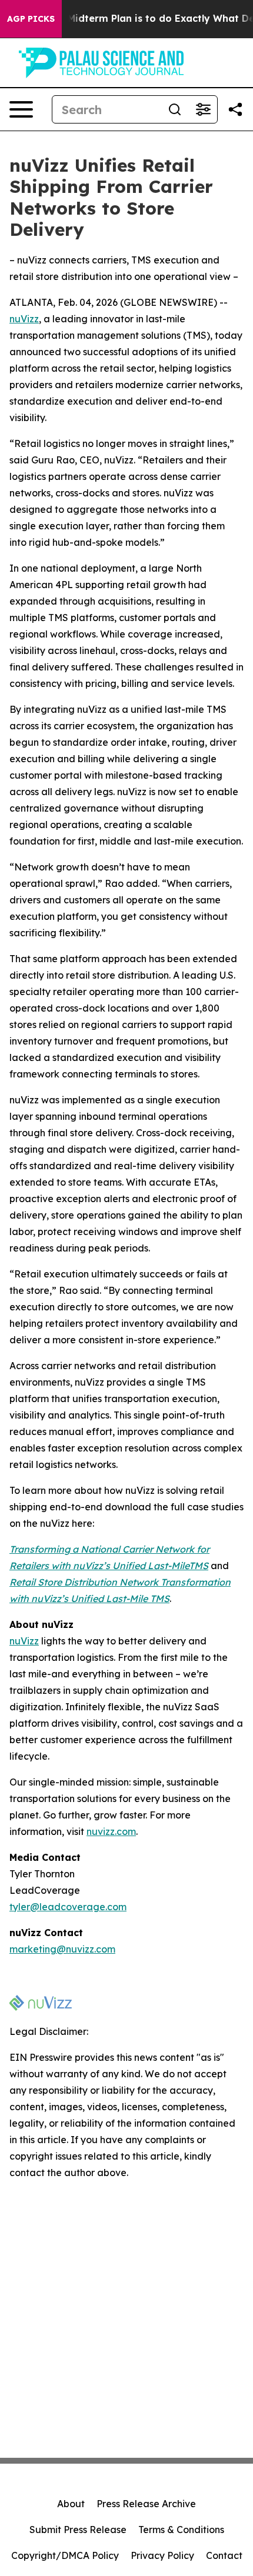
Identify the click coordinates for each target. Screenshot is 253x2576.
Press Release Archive (146, 2504)
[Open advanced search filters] (203, 109)
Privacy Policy (162, 2555)
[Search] (175, 109)
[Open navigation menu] (21, 109)
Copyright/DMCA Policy (65, 2555)
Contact (224, 2555)
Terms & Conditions (181, 2530)
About (71, 2504)
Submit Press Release (78, 2530)
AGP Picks (31, 19)
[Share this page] (235, 109)
